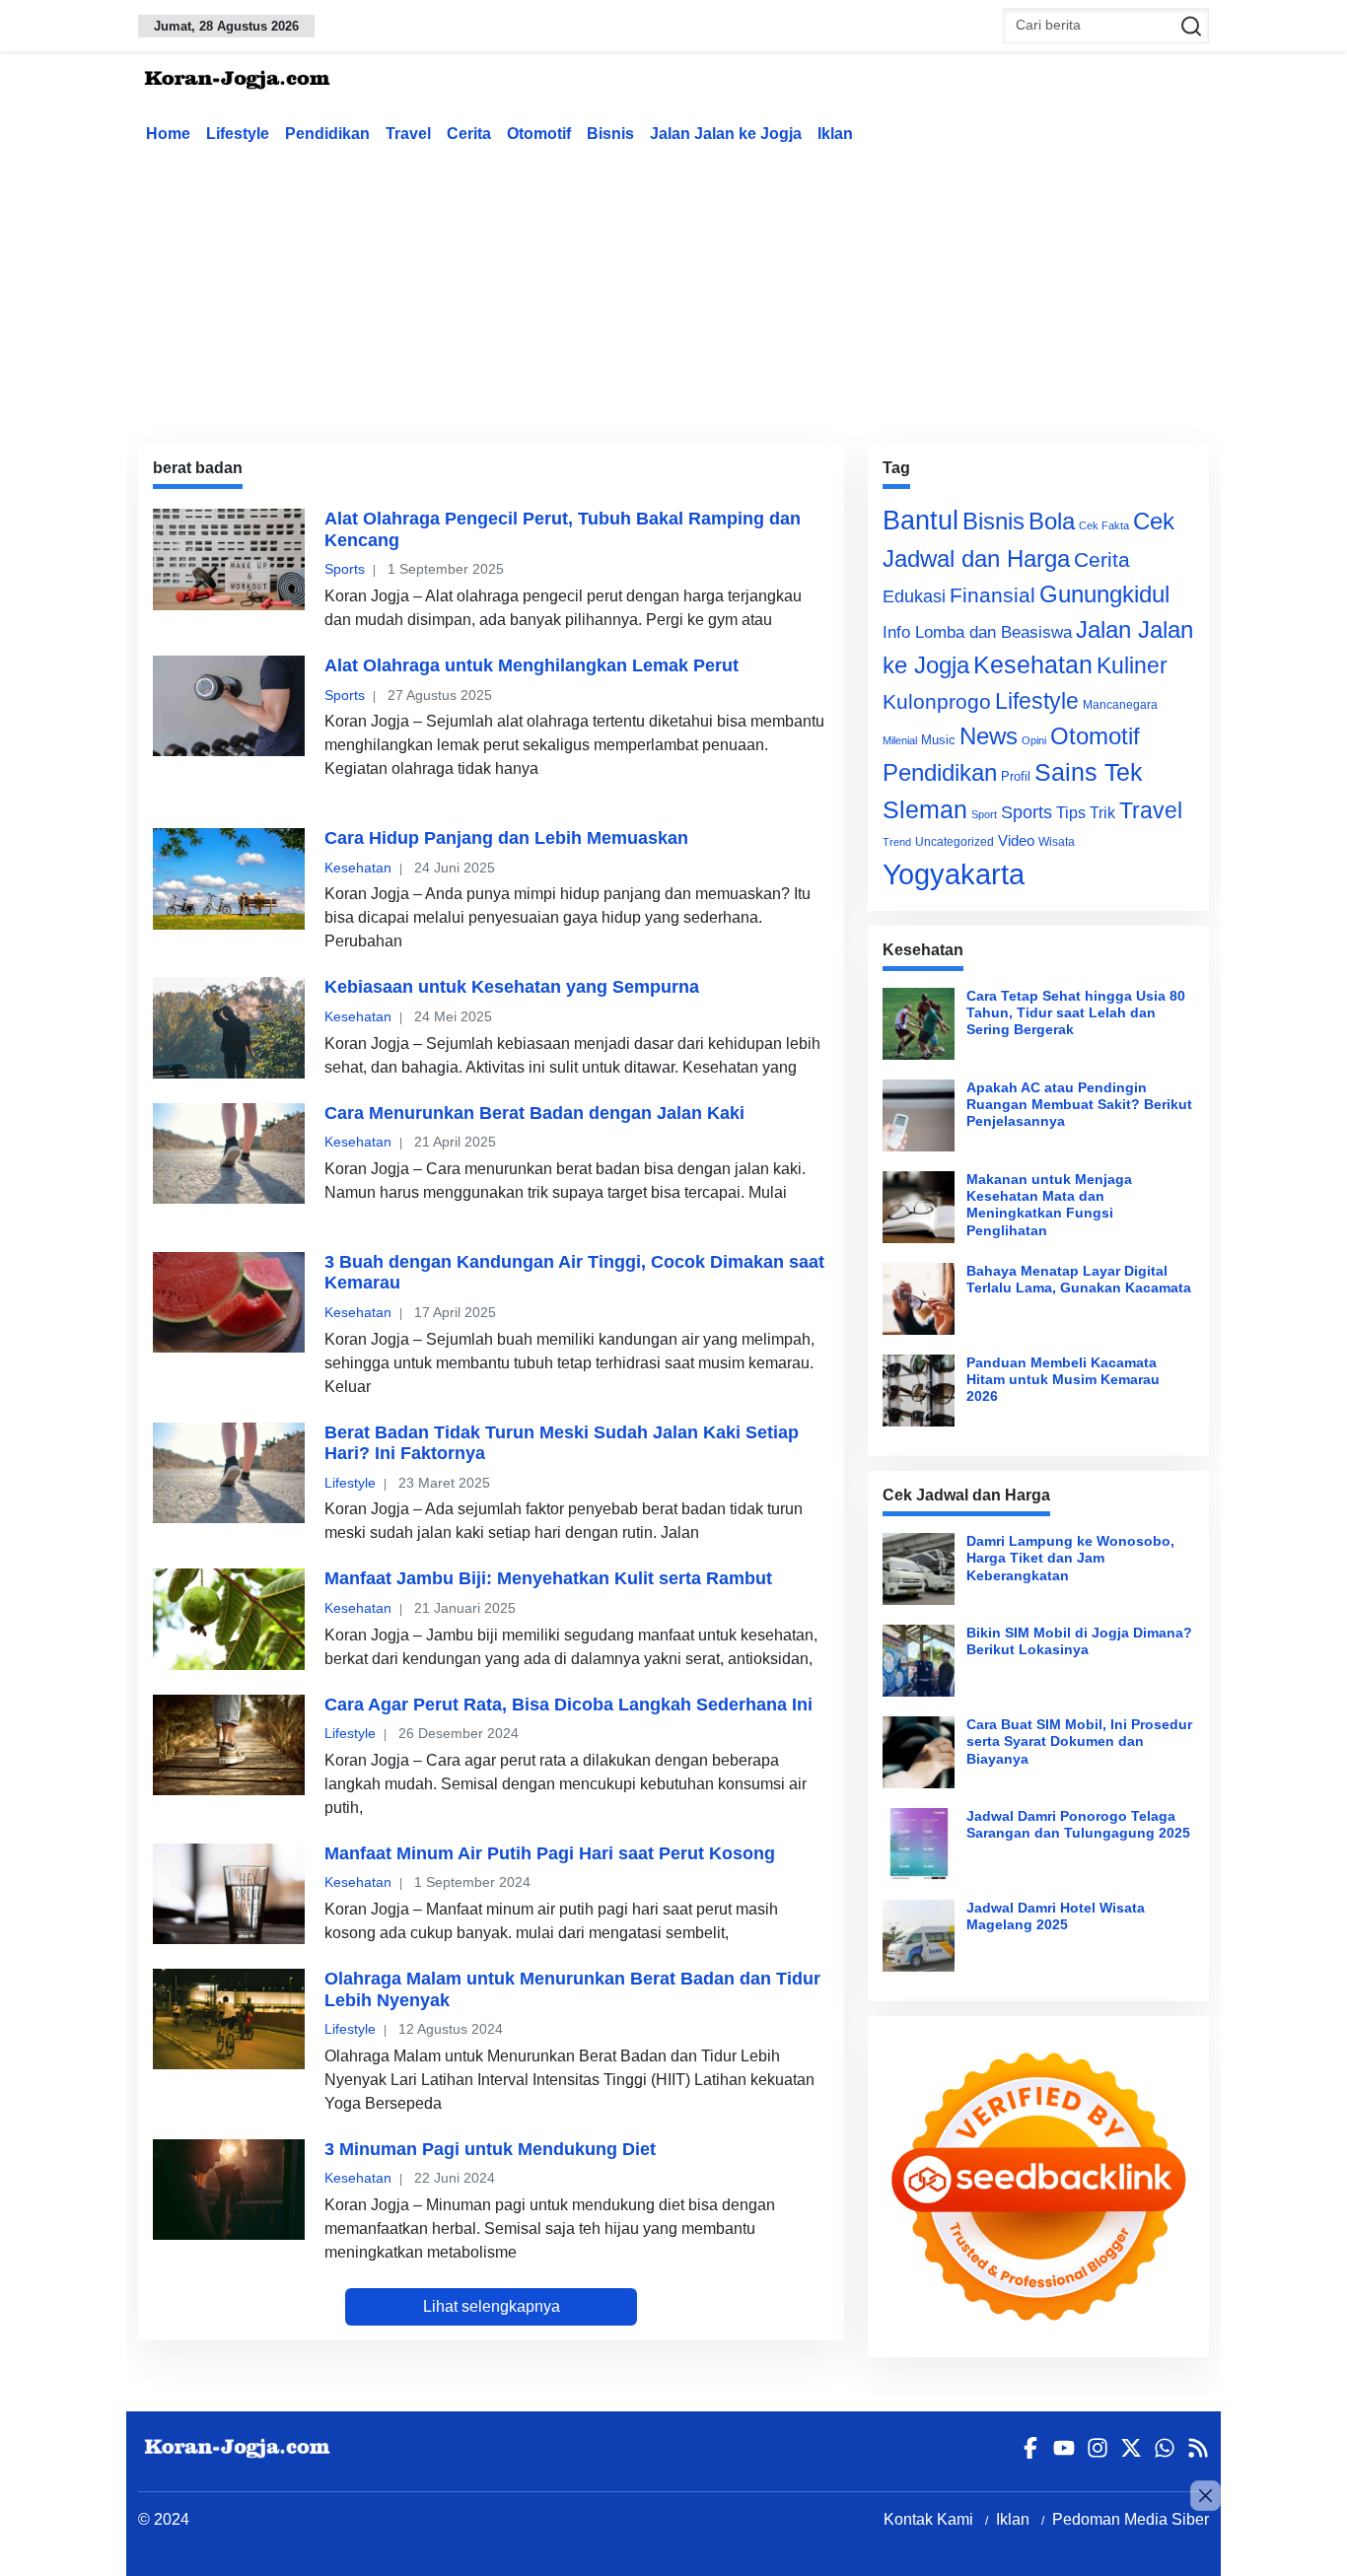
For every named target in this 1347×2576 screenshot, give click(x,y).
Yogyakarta (954, 874)
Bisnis (610, 134)
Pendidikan (327, 134)
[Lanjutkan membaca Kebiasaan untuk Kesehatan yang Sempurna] (229, 1027)
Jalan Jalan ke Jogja (726, 134)
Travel (408, 134)
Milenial (900, 740)
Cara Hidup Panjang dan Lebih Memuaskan (506, 838)
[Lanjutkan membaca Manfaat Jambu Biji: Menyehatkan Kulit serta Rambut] (229, 1619)
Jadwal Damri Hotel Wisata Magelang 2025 (1056, 1916)
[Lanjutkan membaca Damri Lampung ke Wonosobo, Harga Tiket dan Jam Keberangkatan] (919, 1569)
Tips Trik (1086, 812)
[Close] (1205, 2496)
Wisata (1057, 842)
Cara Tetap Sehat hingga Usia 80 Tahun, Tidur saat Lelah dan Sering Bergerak (1076, 1013)
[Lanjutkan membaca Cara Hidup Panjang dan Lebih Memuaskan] (229, 878)
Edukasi (914, 596)
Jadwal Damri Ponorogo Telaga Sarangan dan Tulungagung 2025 (1078, 1824)
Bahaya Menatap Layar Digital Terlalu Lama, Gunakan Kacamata (1079, 1279)
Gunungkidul (1104, 594)
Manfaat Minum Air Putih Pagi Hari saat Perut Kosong (550, 1853)
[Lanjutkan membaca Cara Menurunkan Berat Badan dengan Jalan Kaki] (229, 1153)
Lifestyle (238, 134)
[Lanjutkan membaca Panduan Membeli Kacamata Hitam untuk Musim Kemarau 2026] (919, 1391)
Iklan (835, 134)
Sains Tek (1089, 772)
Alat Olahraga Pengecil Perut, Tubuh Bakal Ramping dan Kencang (563, 529)
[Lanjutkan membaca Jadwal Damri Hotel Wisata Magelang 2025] (919, 1936)
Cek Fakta (1104, 525)
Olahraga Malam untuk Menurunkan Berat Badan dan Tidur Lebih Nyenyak (572, 1989)
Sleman (925, 809)
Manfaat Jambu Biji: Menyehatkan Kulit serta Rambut (548, 1578)
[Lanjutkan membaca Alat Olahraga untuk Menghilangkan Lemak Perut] (229, 706)
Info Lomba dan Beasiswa (977, 632)
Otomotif (539, 134)
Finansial (993, 595)
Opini (1034, 740)
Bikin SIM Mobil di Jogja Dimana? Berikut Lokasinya (1079, 1641)
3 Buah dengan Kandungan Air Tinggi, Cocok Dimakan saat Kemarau (574, 1273)
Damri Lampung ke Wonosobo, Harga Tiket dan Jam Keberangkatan (1070, 1558)
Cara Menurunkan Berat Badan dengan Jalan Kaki (534, 1113)
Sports (345, 569)
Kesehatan (358, 868)
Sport (984, 814)
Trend (897, 842)
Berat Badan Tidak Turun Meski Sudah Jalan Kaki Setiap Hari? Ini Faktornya (562, 1443)
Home (168, 134)
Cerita (469, 134)
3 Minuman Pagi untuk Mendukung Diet (490, 2149)
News (989, 736)
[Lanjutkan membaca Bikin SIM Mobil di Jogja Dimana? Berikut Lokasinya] (919, 1661)
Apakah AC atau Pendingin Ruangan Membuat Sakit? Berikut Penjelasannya (1079, 1105)
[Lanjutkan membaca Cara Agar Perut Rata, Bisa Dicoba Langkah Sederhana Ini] (229, 1745)
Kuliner (1132, 665)
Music (938, 740)
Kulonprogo (937, 702)
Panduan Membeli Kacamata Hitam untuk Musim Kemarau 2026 (1063, 1380)
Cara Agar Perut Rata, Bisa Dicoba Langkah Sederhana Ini (568, 1705)
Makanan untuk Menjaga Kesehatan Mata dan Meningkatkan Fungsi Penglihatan (1049, 1205)
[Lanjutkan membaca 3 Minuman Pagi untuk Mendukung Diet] (229, 2190)
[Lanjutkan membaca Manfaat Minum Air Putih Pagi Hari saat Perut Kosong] (229, 1894)
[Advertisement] (673, 290)
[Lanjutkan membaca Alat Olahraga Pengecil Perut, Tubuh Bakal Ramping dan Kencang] (229, 559)
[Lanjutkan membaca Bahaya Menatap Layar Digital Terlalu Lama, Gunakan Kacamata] (919, 1299)
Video (1016, 840)
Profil (1016, 776)
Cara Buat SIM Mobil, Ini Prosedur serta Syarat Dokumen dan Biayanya (1079, 1741)
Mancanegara (1120, 705)
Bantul (921, 521)
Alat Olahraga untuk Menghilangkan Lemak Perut (532, 665)
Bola (1052, 522)
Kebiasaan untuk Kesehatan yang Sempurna (512, 987)
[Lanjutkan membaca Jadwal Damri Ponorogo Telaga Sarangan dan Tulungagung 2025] (919, 1844)
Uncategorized (955, 842)
